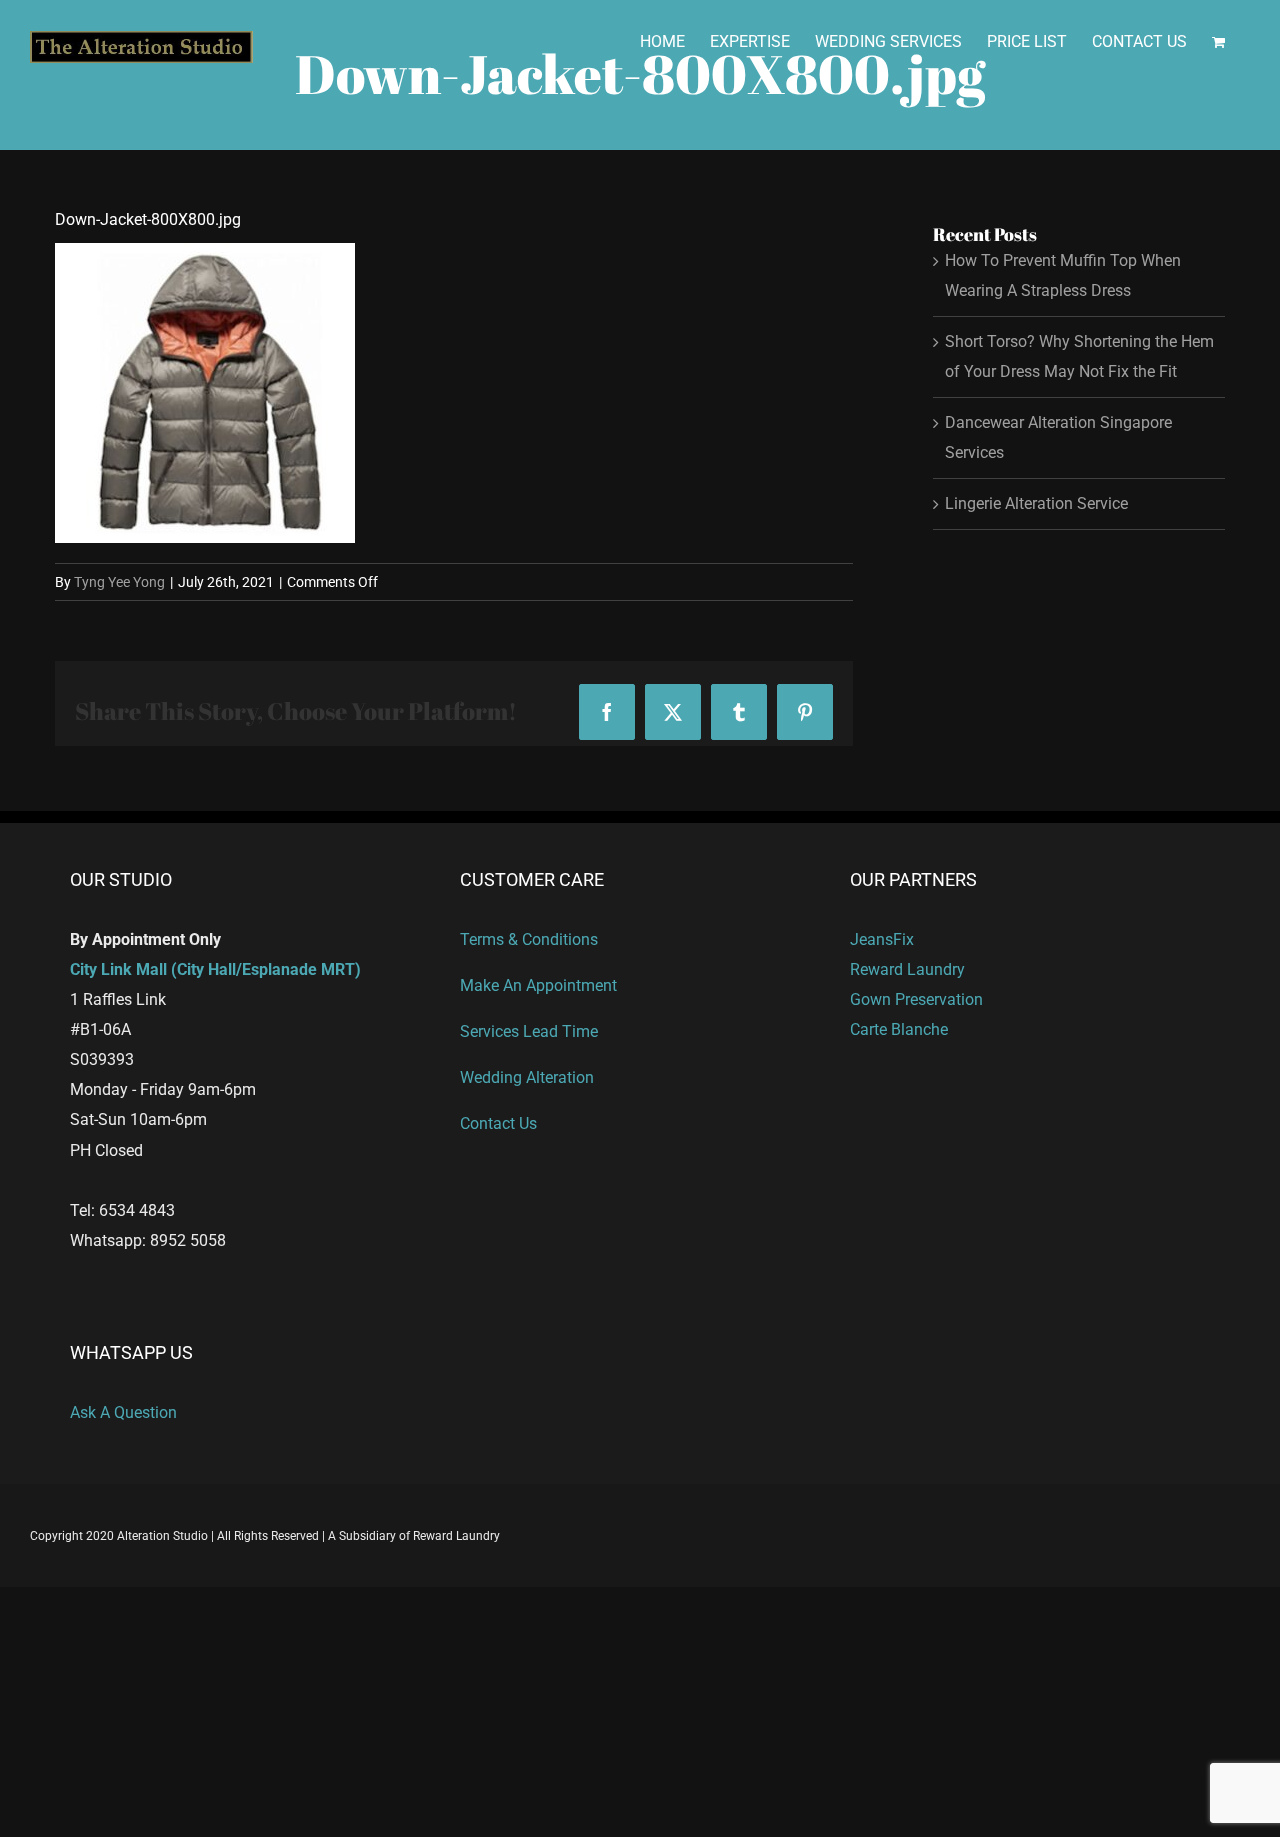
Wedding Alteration (527, 1077)
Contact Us (498, 1123)
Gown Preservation (916, 999)
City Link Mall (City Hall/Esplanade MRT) (215, 969)
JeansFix (882, 939)
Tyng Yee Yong (119, 582)
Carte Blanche (899, 1029)
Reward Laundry (907, 969)
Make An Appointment (538, 985)
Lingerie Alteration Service (1036, 503)
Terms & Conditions (529, 939)
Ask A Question (123, 1412)
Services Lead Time (529, 1031)
